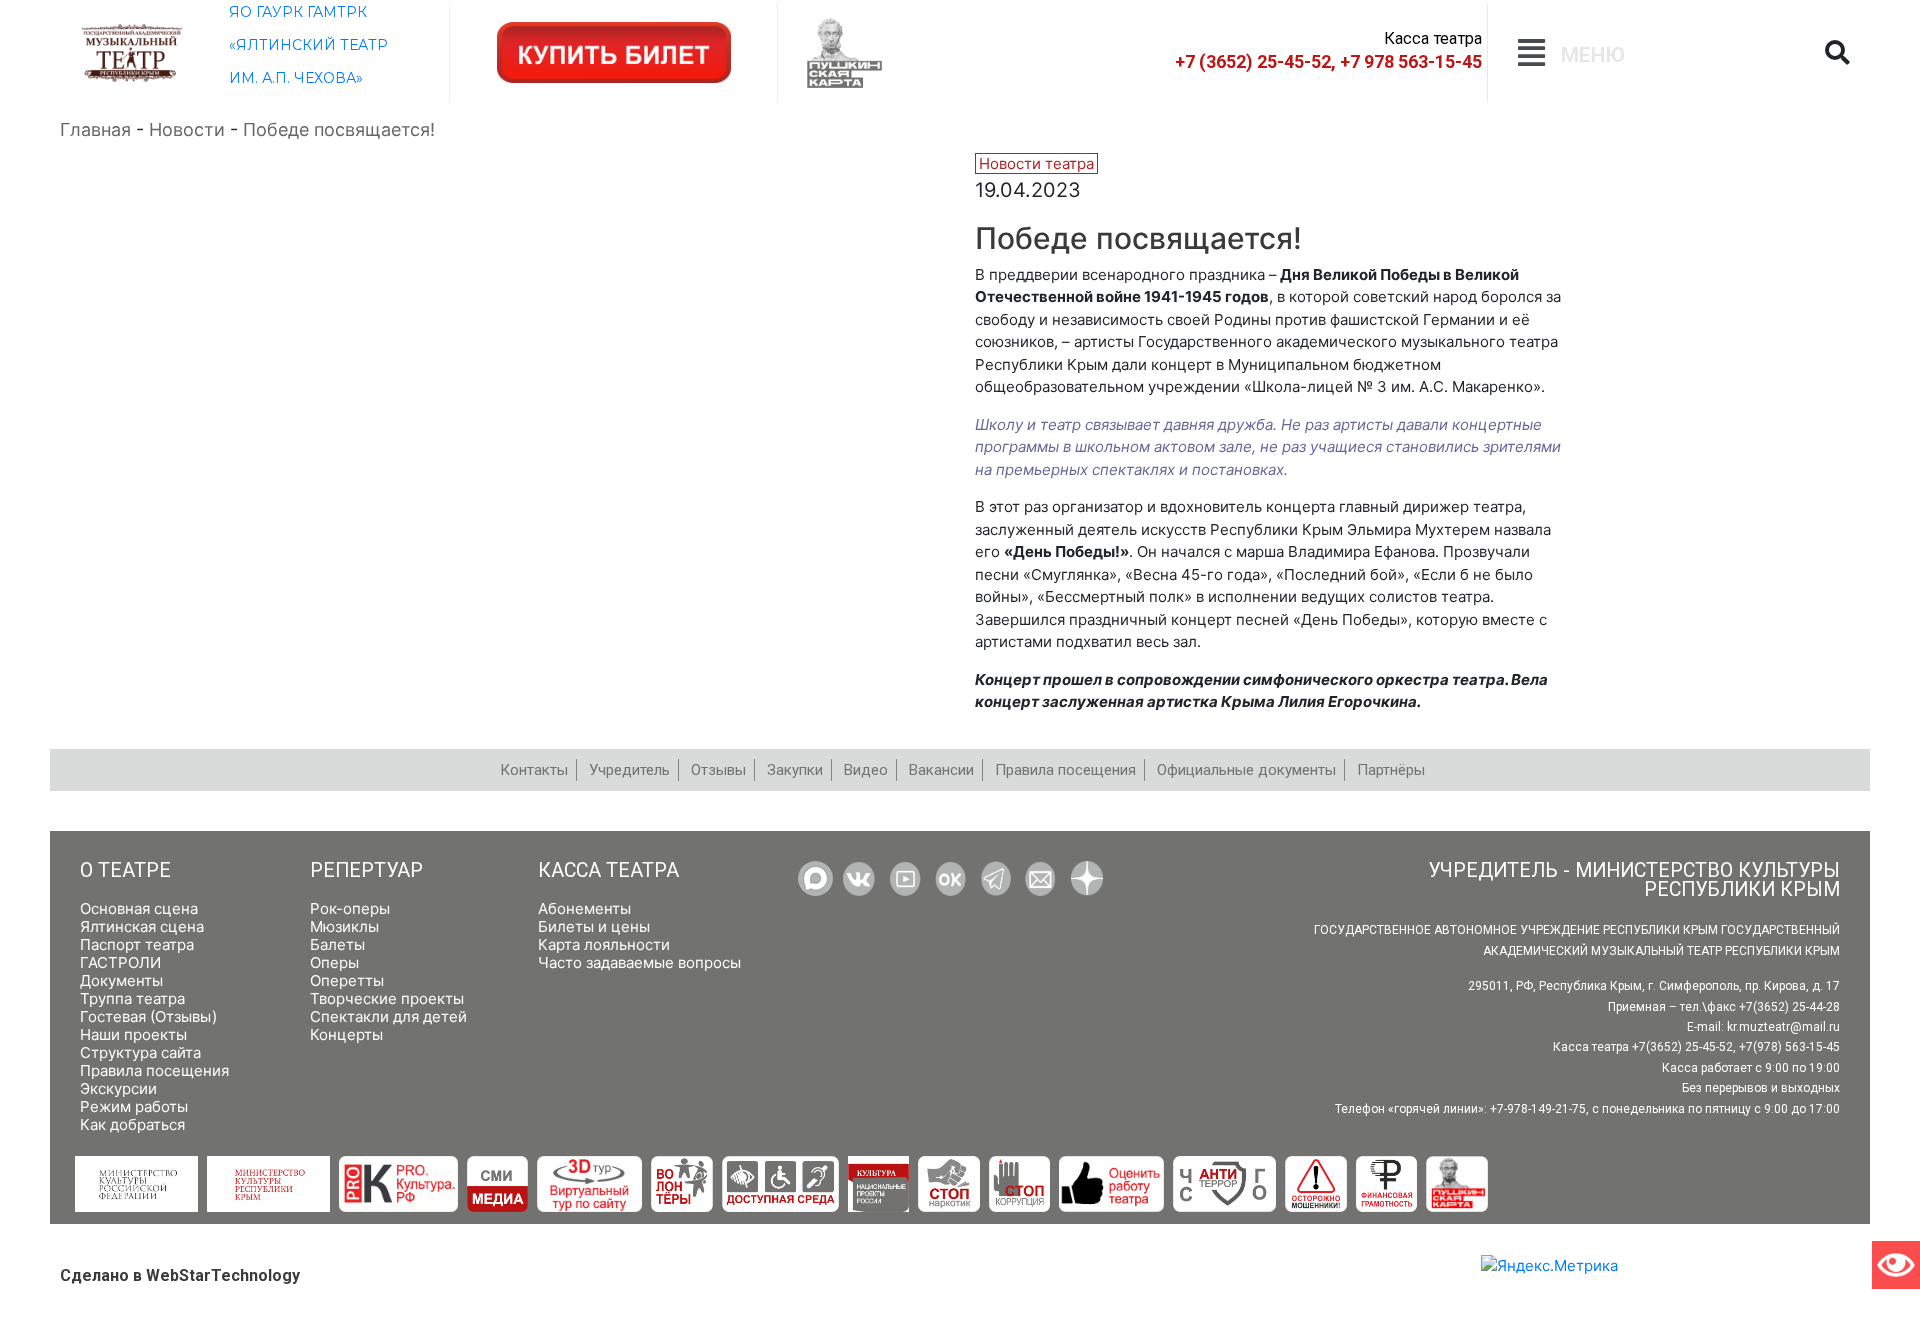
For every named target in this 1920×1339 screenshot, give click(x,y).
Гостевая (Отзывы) (148, 1016)
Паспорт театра (137, 944)
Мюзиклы (344, 926)
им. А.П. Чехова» (296, 78)
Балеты (337, 944)
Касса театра (608, 870)
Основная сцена (139, 908)
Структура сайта (140, 1052)
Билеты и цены (594, 926)
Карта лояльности (604, 944)
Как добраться (132, 1124)
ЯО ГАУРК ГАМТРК (298, 12)
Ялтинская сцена (142, 926)
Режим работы (134, 1106)
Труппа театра (132, 998)
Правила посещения (154, 1070)
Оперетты (347, 980)
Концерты (346, 1034)
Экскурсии (118, 1088)
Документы (121, 980)
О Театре (125, 870)
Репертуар (366, 870)
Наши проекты (133, 1034)
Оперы (334, 962)
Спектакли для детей (388, 1016)
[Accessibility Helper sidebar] (1896, 1265)
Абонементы (584, 908)
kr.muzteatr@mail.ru (1783, 1027)
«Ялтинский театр (308, 45)
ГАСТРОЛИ (120, 962)
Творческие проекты (387, 998)
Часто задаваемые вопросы (639, 962)
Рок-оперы (350, 908)
